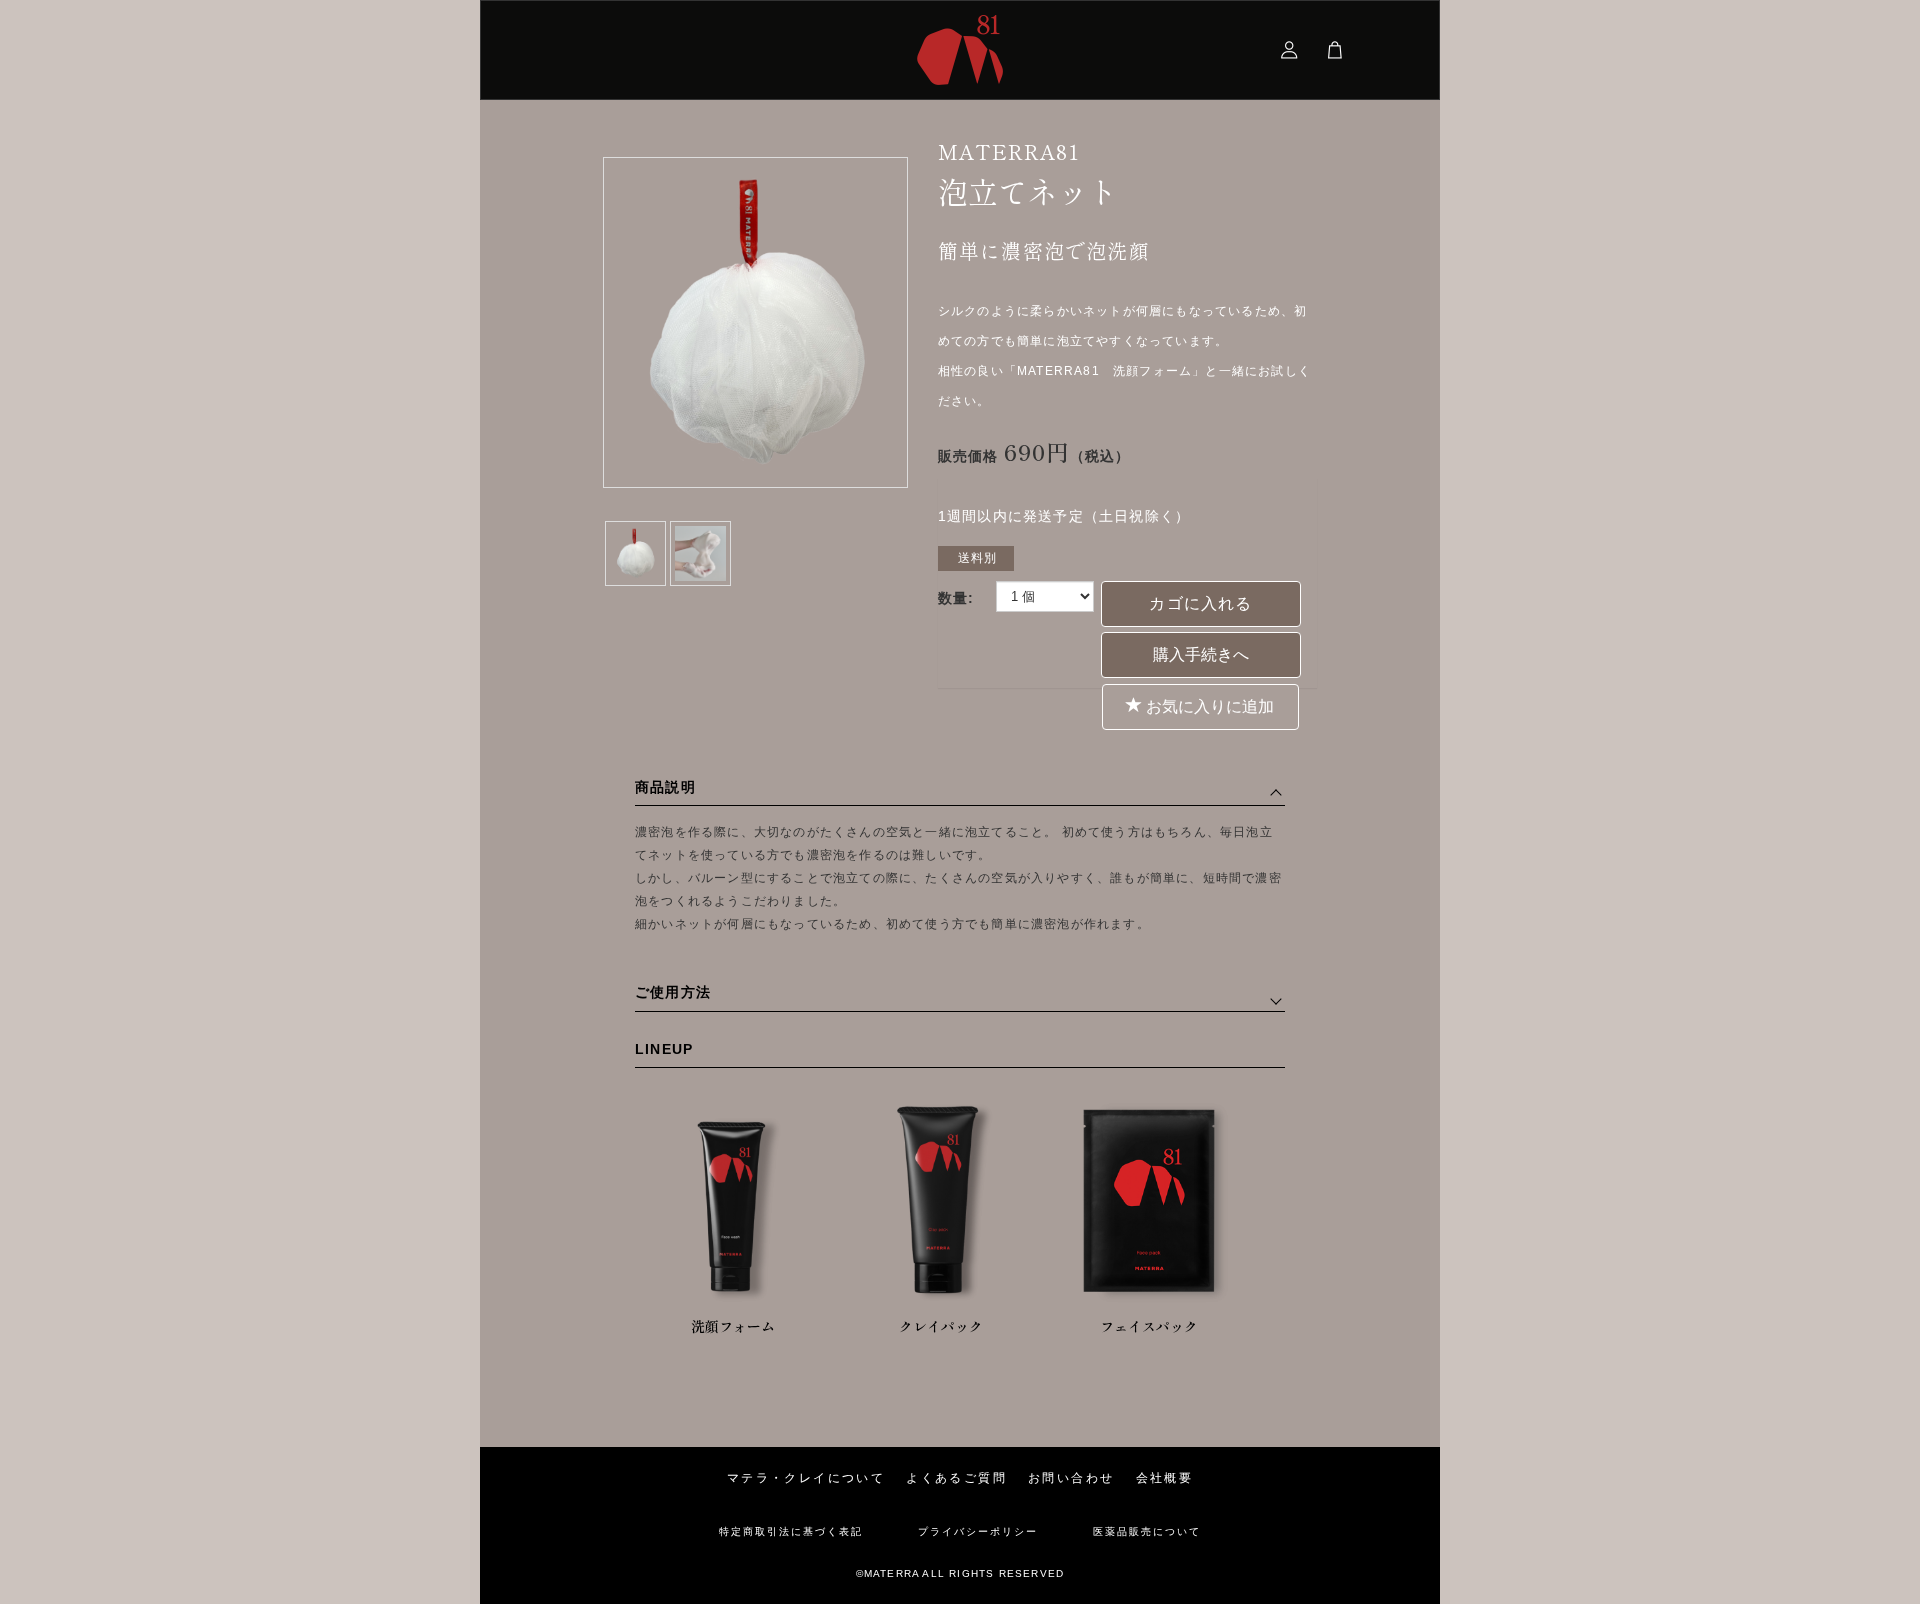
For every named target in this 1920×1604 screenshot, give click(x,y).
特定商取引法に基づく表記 (791, 1532)
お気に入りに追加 (1208, 706)
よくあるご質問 (956, 1478)
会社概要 (1165, 1478)
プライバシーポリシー (978, 1532)
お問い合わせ (1071, 1478)
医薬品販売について (1147, 1532)
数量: (956, 598)
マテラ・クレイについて (806, 1478)
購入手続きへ (1201, 654)
